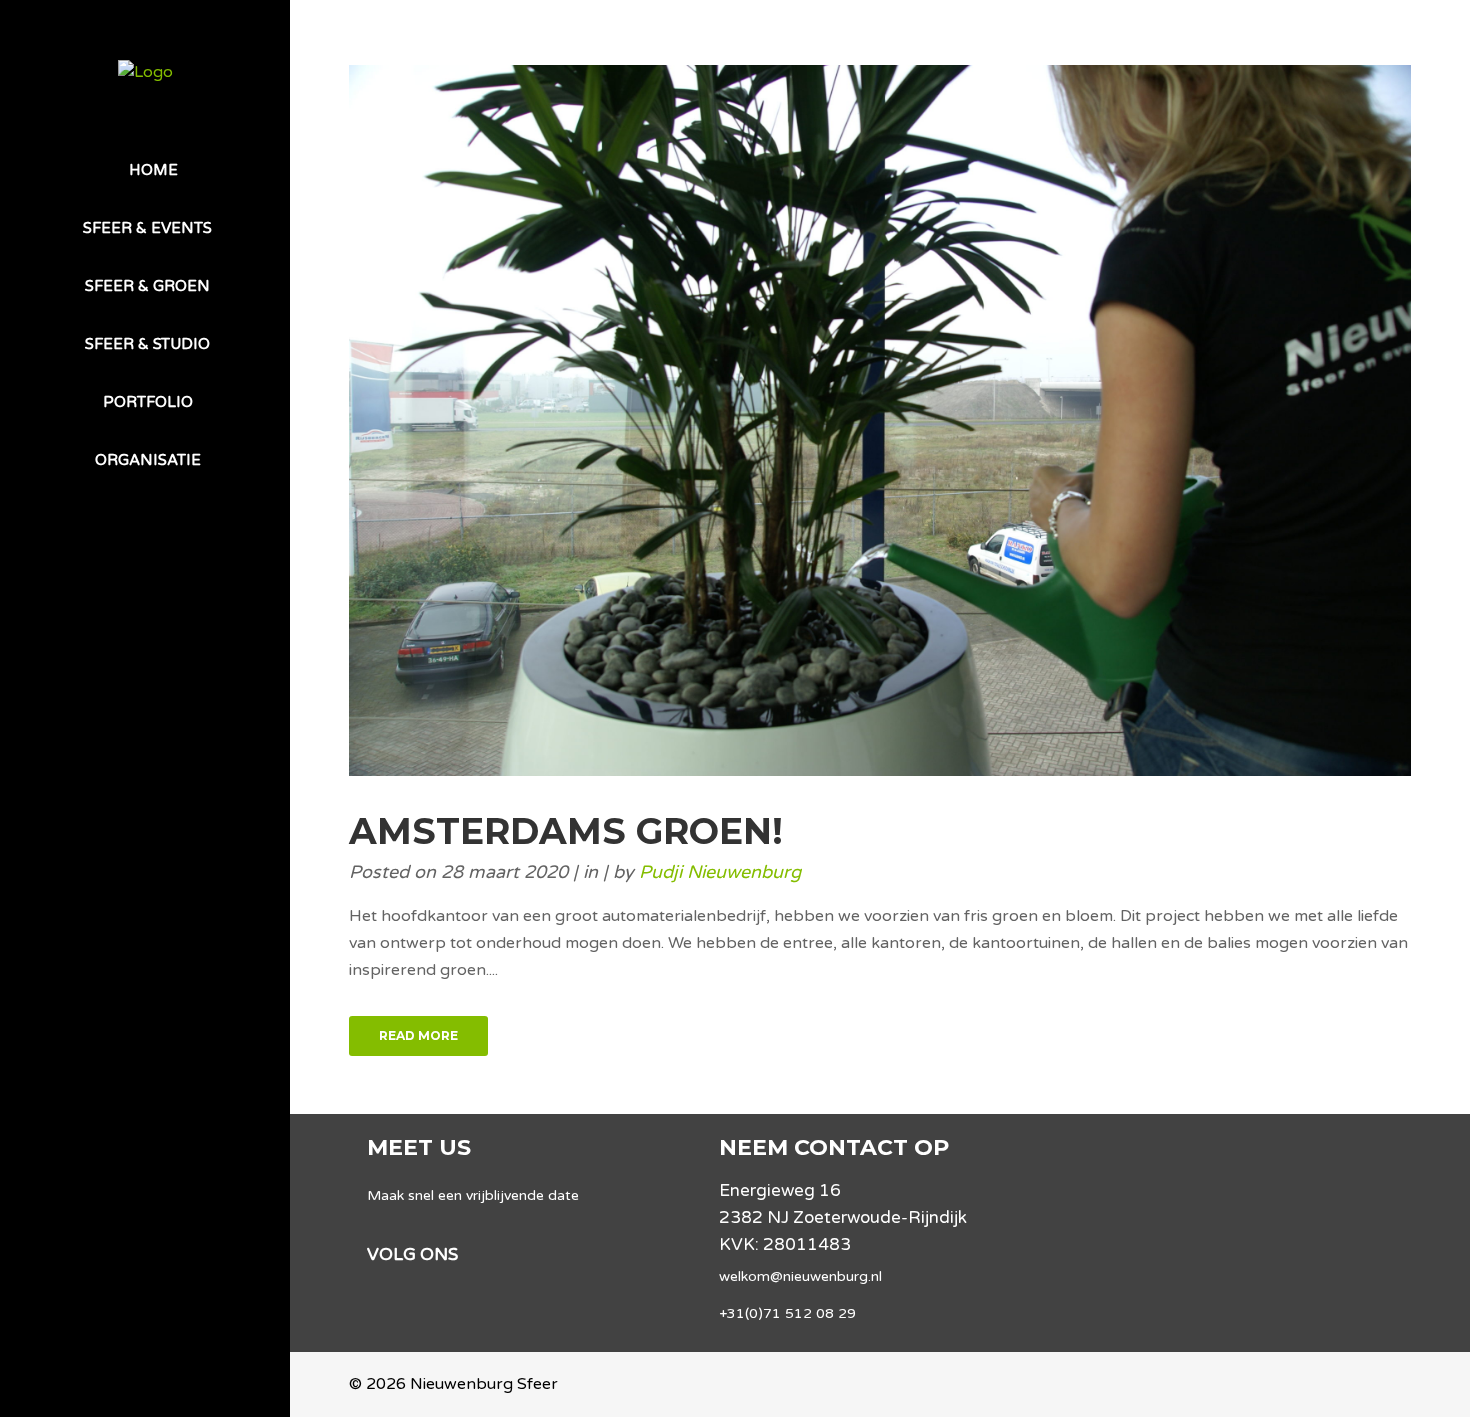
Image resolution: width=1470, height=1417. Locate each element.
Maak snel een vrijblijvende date (473, 1195)
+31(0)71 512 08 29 (787, 1313)
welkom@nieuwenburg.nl (800, 1276)
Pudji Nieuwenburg (720, 872)
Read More (418, 1035)
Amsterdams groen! (566, 831)
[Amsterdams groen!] (880, 420)
